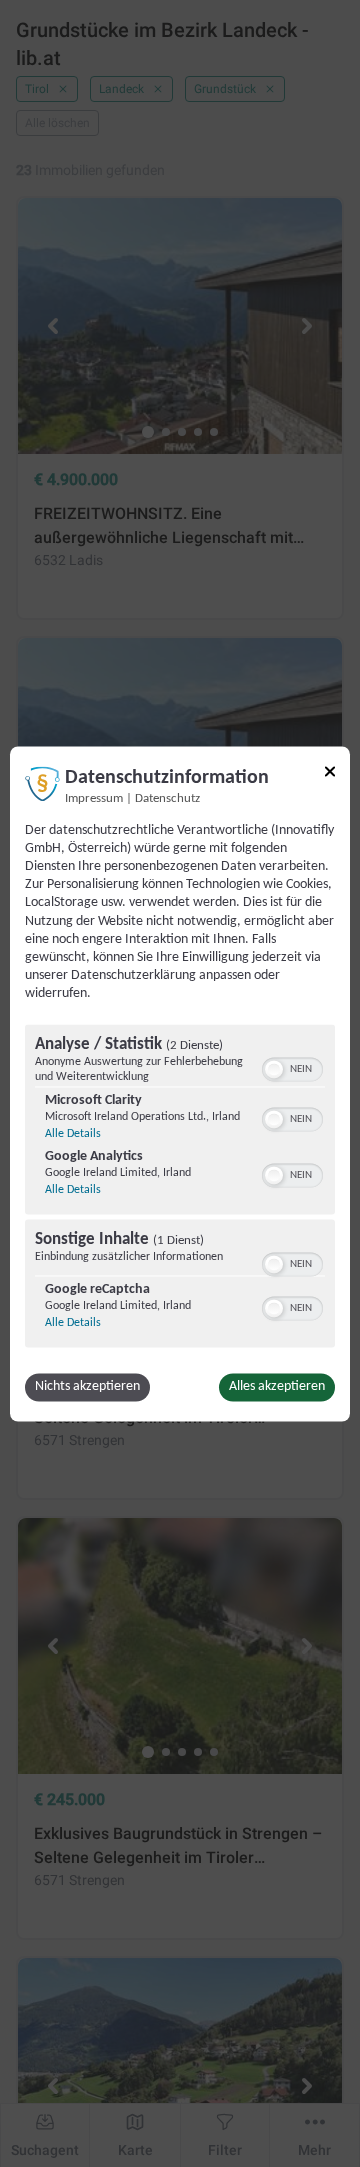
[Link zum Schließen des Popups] (330, 771)
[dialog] (180, 1083)
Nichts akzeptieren (87, 1386)
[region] (180, 1188)
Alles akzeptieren (277, 1386)
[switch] (292, 1067)
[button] (274, 1069)
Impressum (94, 799)
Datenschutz (167, 799)
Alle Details (73, 1134)
